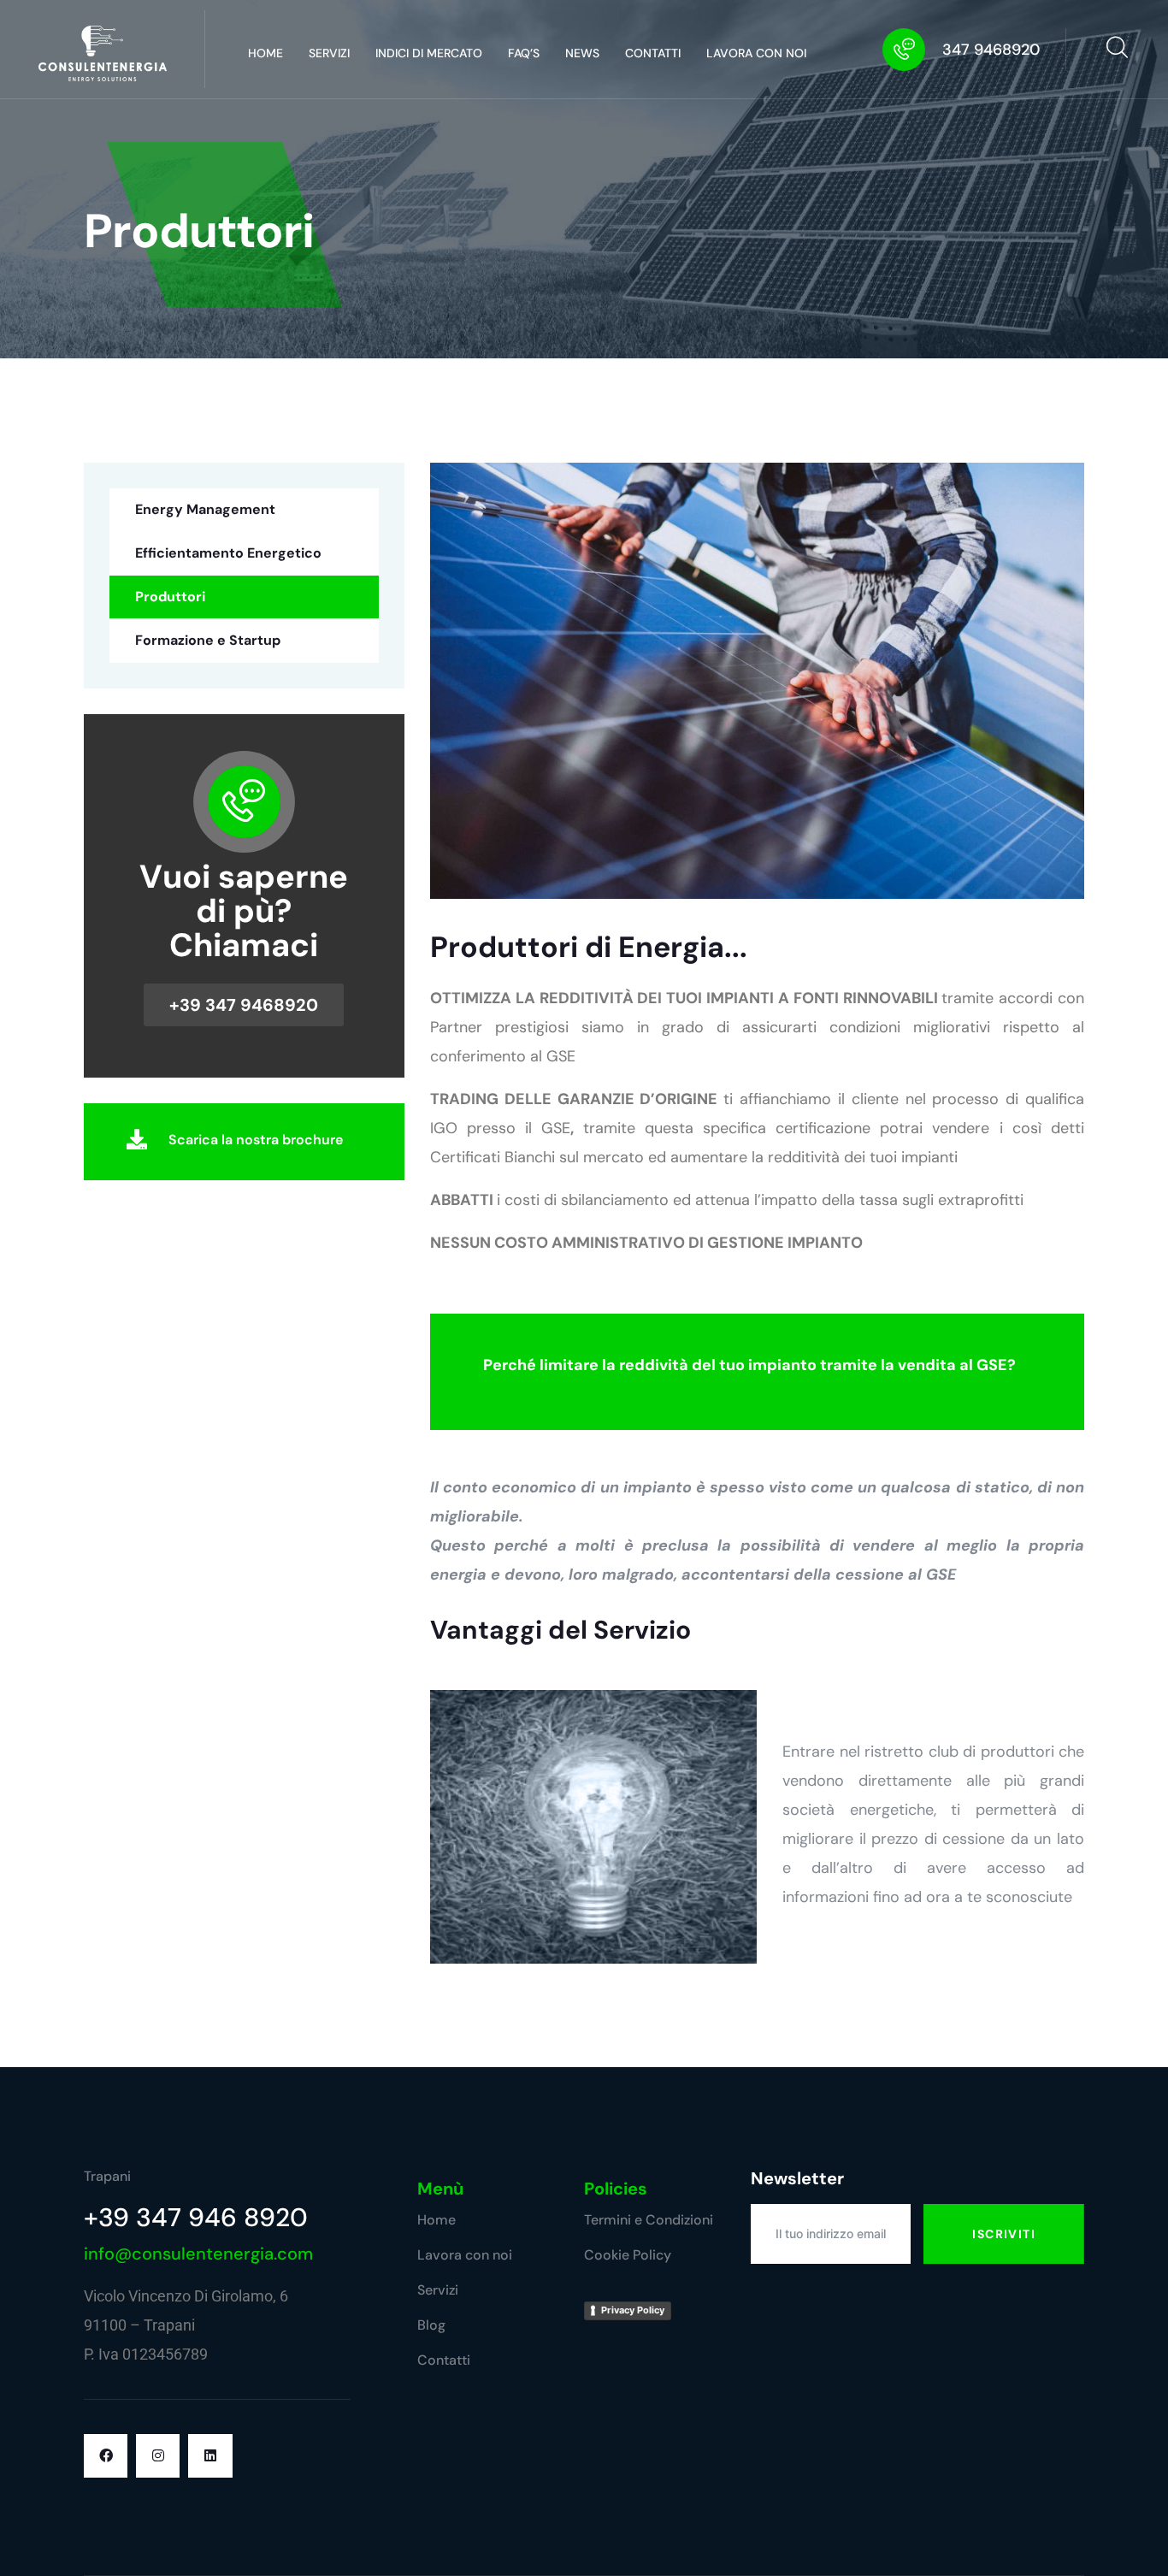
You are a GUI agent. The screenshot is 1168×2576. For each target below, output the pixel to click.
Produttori (170, 597)
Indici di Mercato (429, 53)
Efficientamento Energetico (228, 553)
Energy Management (205, 509)
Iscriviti (1004, 2234)
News (582, 53)
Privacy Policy (633, 2310)
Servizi (329, 53)
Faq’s (524, 53)
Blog (431, 2325)
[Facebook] (106, 2456)
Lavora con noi (756, 53)
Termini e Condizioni (649, 2220)
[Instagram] (158, 2456)
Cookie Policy (628, 2255)
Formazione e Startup (208, 640)
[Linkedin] (210, 2456)
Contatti (653, 53)
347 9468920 (991, 50)
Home (265, 53)
